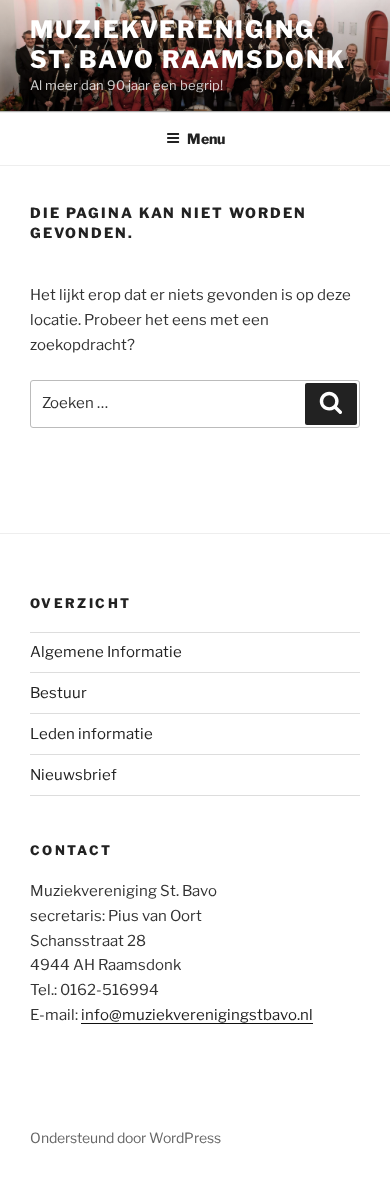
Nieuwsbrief (73, 775)
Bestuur (58, 693)
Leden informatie (91, 734)
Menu (206, 138)
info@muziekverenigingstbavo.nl (197, 1015)
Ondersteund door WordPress (125, 1137)
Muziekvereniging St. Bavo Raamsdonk (188, 44)
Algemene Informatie (106, 652)
